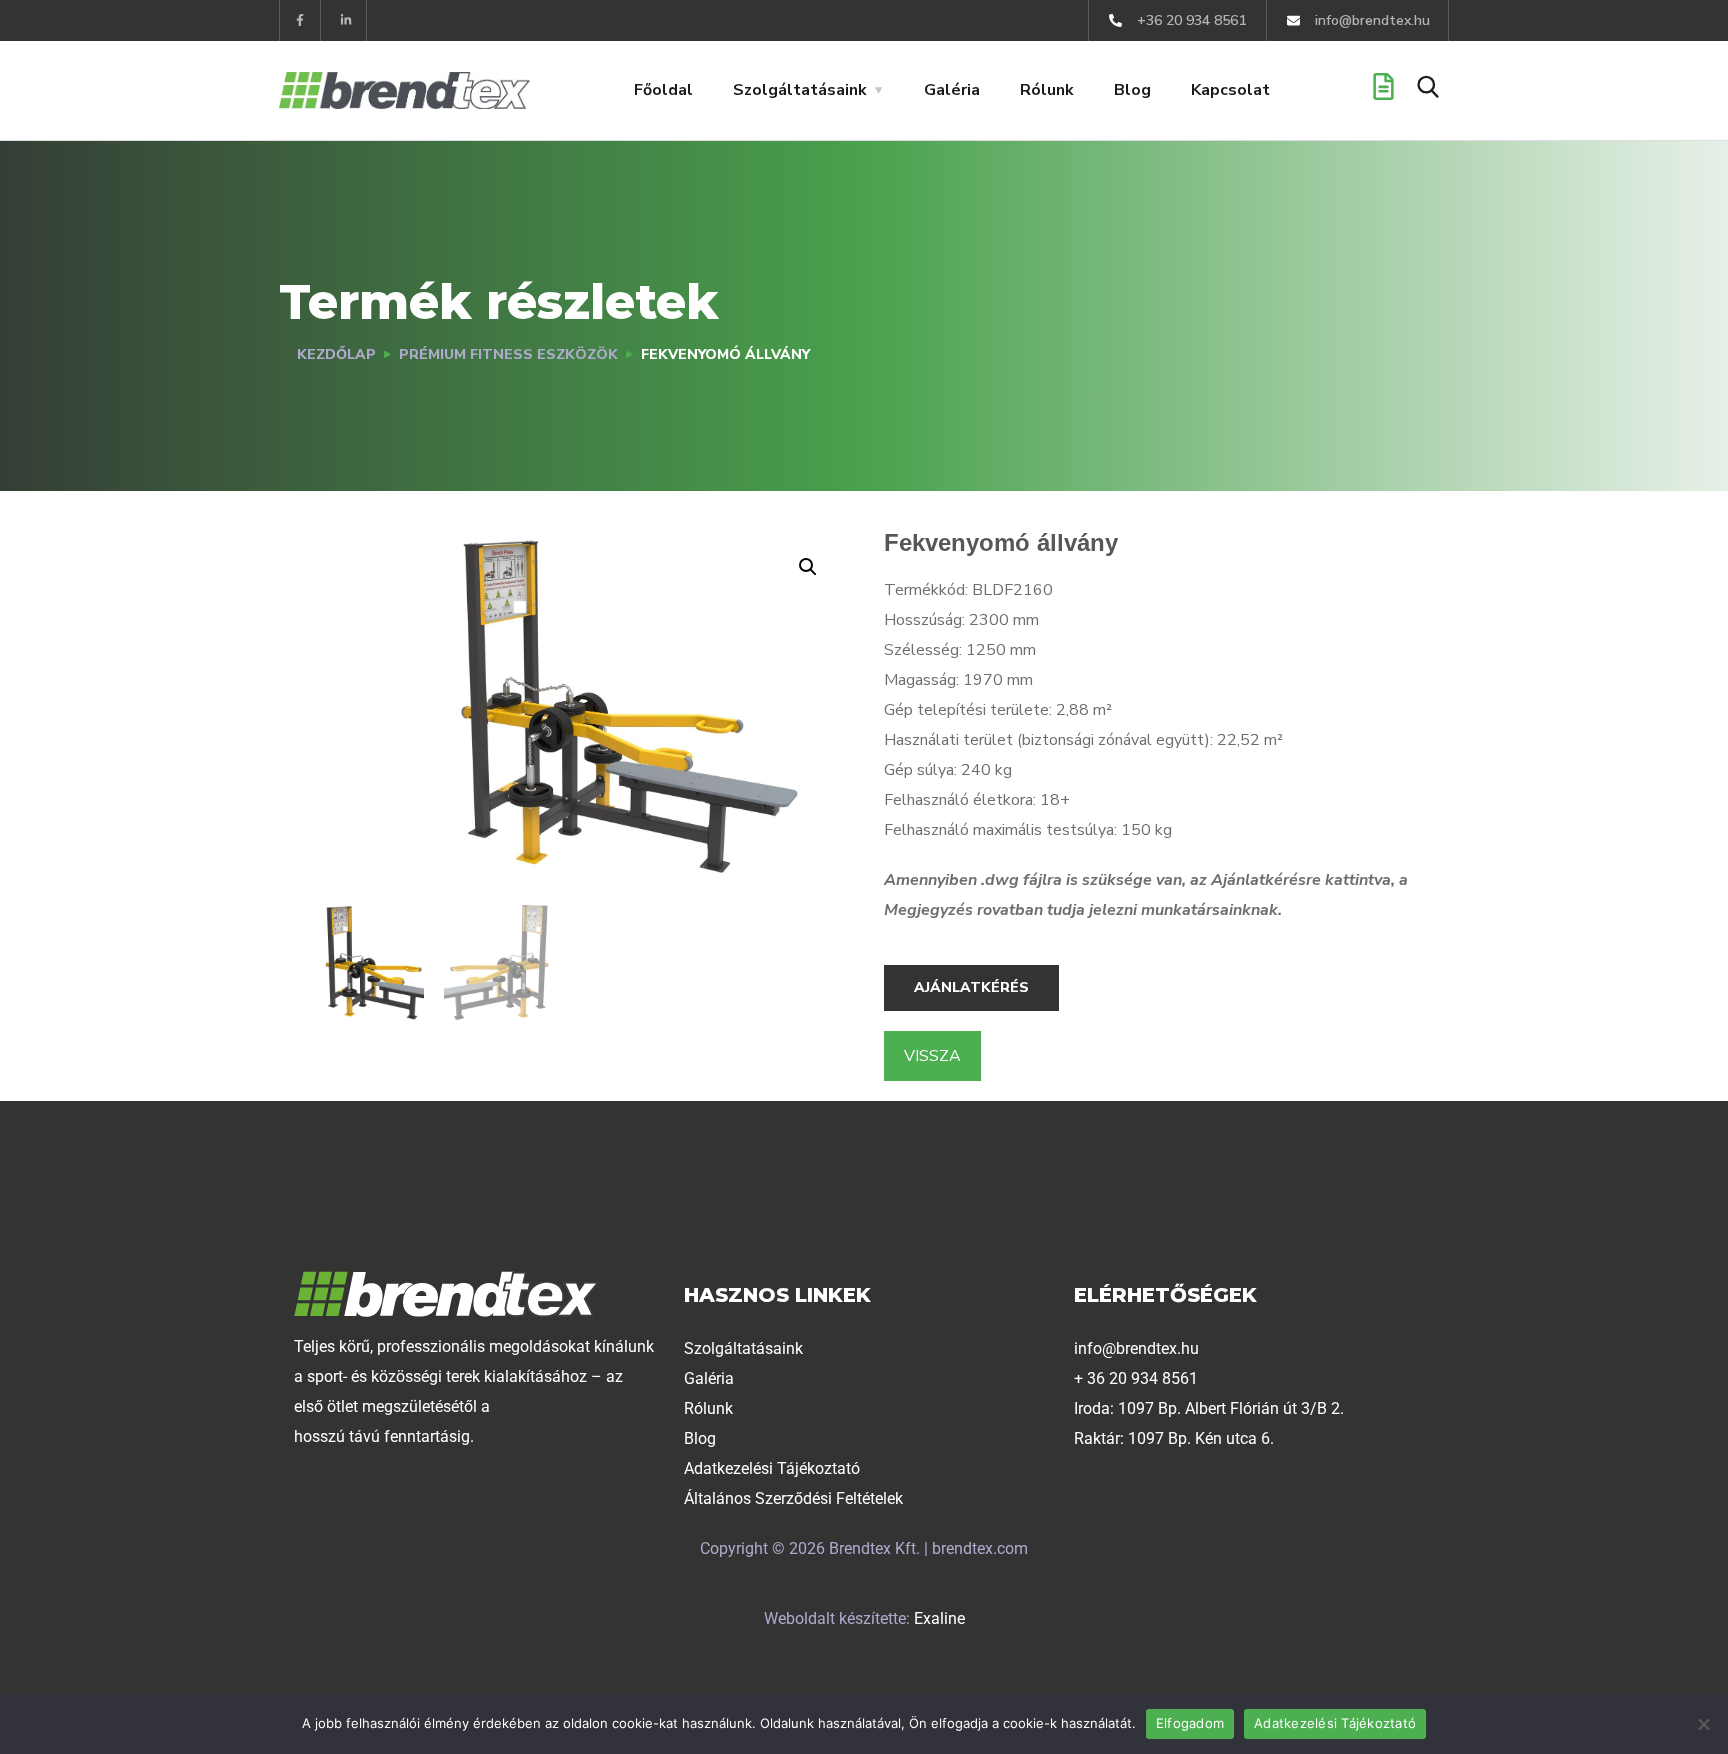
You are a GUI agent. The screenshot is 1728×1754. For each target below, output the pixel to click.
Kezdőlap (336, 354)
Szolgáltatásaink (800, 90)
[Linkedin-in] (346, 20)
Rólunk (1047, 90)
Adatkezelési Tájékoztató (1335, 1723)
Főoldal (663, 90)
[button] (808, 567)
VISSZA (932, 1056)
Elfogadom (1190, 1723)
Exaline (939, 1618)
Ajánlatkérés (971, 987)
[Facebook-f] (300, 20)
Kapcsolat (1230, 90)
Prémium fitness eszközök (508, 354)
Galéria (952, 90)
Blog (1132, 90)
